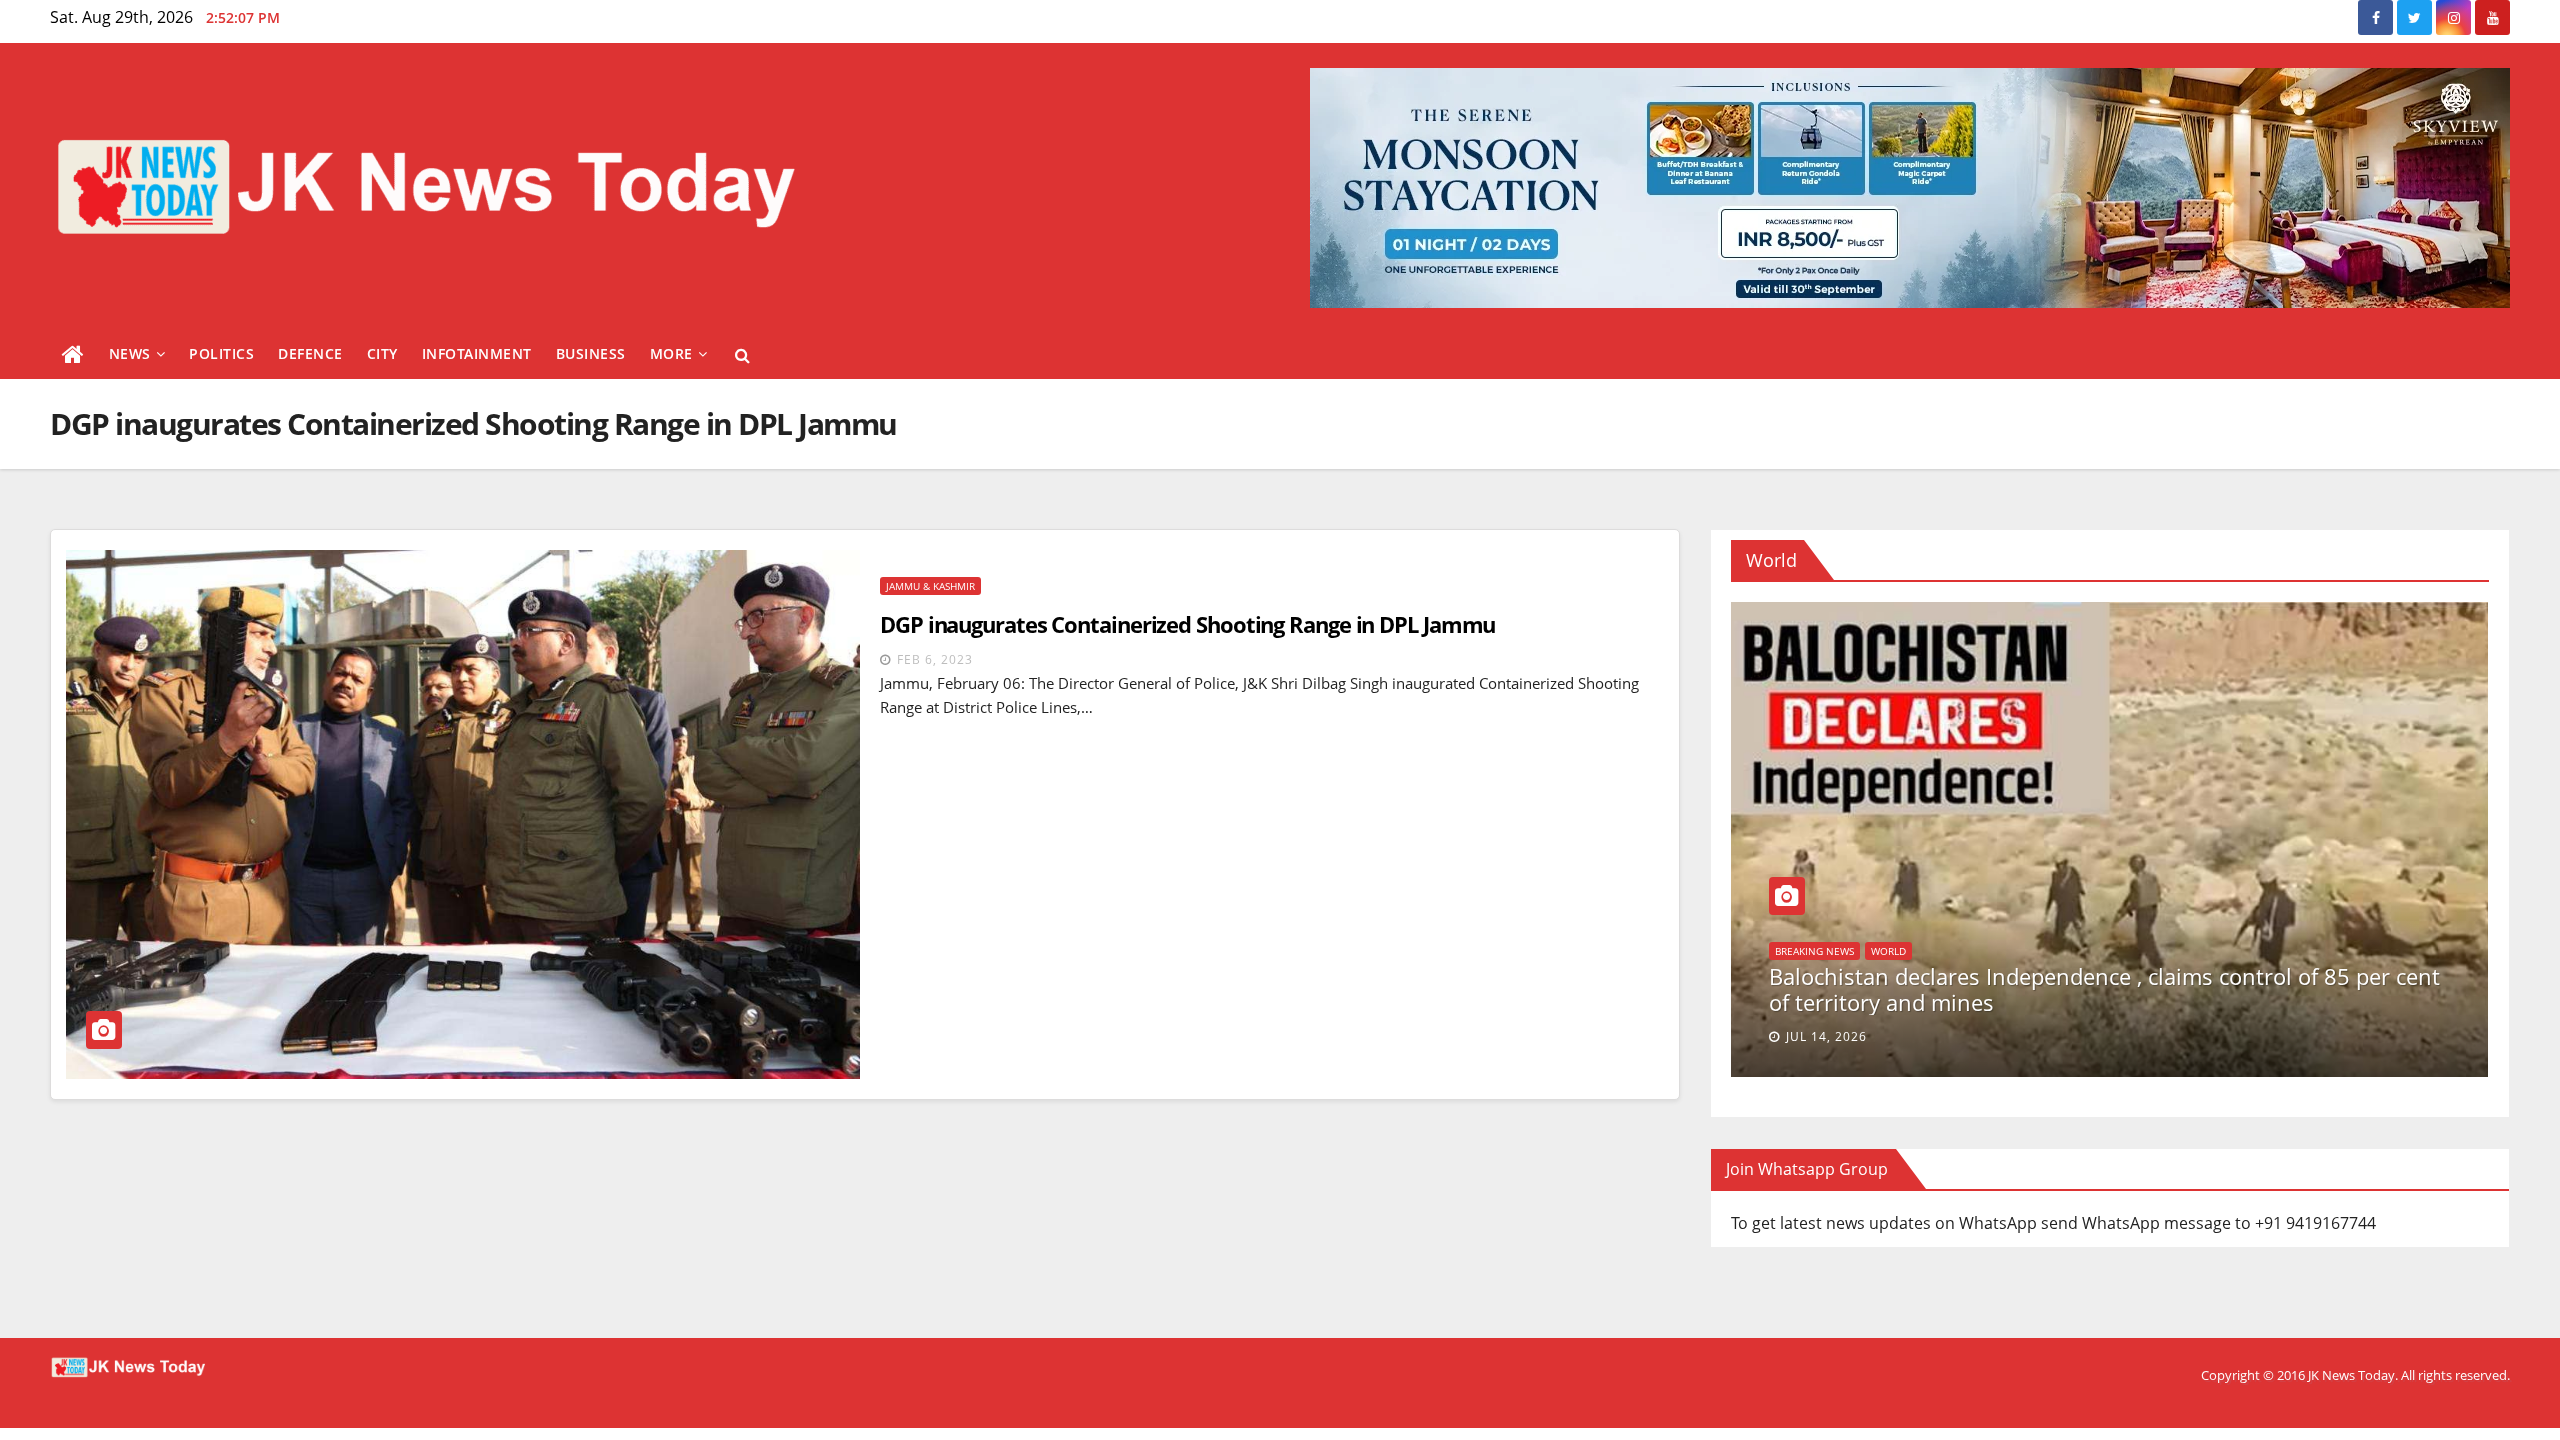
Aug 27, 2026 (1830, 1036)
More (671, 353)
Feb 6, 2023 (935, 659)
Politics (221, 353)
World (1792, 951)
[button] (742, 355)
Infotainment (477, 353)
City (382, 353)
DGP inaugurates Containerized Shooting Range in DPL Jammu (1187, 624)
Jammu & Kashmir (930, 586)
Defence (310, 353)
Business (591, 353)
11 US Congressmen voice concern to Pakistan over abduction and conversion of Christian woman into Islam (2109, 989)
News (130, 353)
